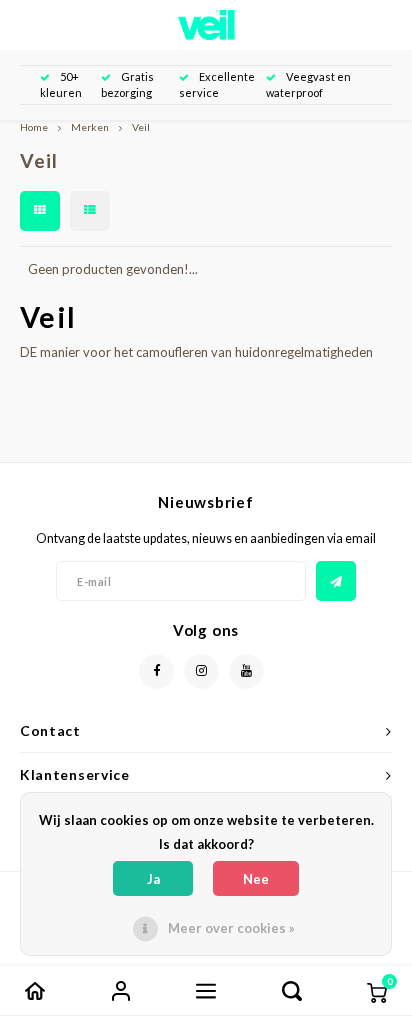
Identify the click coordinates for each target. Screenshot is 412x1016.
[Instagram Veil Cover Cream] (201, 671)
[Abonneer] (336, 581)
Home (34, 127)
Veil (141, 127)
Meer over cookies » (231, 928)
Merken (90, 127)
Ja (153, 879)
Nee (256, 879)
